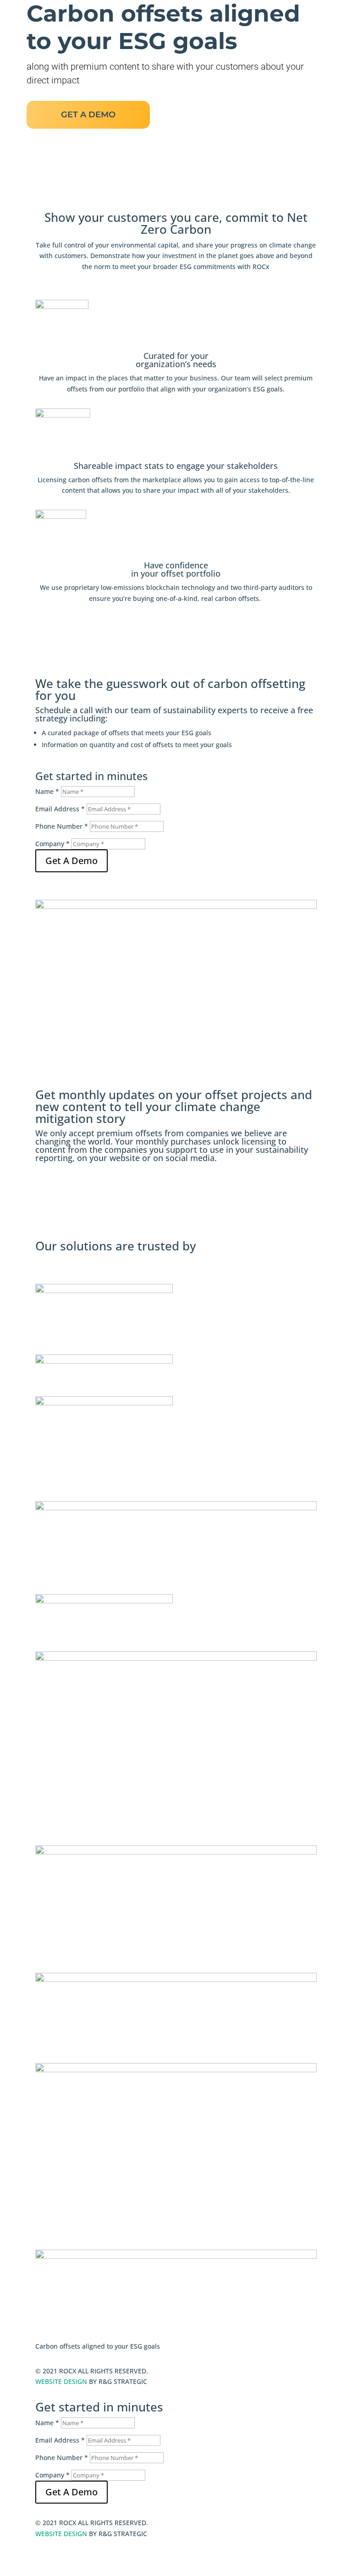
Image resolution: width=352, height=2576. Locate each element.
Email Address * (60, 809)
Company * (52, 844)
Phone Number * (62, 826)
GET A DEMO (88, 115)
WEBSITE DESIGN (61, 2381)
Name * (47, 791)
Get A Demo (71, 861)
